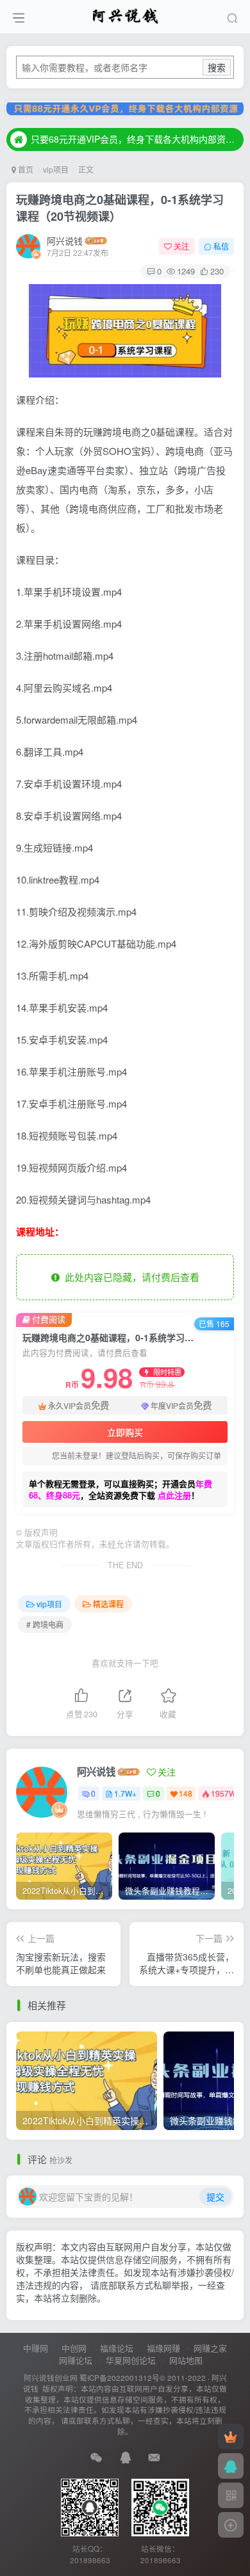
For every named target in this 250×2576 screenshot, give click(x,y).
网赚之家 (210, 2348)
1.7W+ (125, 1793)
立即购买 (125, 1432)
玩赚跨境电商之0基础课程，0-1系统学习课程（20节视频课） (120, 208)
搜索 (217, 67)
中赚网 (36, 2348)
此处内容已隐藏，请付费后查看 (129, 1277)
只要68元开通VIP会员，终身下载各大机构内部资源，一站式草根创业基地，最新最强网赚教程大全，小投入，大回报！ (135, 140)
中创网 (74, 2348)
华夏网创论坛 (131, 2360)
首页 (25, 169)
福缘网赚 (163, 2348)
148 (186, 1793)
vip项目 (56, 169)
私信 (221, 246)
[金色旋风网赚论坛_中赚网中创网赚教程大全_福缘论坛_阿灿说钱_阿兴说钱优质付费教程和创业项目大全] (125, 15)
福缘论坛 (117, 2348)
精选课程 (108, 1604)
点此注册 (174, 1495)
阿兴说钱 (65, 241)
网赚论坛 (76, 2360)
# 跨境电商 (45, 1624)
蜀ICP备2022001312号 (120, 2378)
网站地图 (186, 2360)
